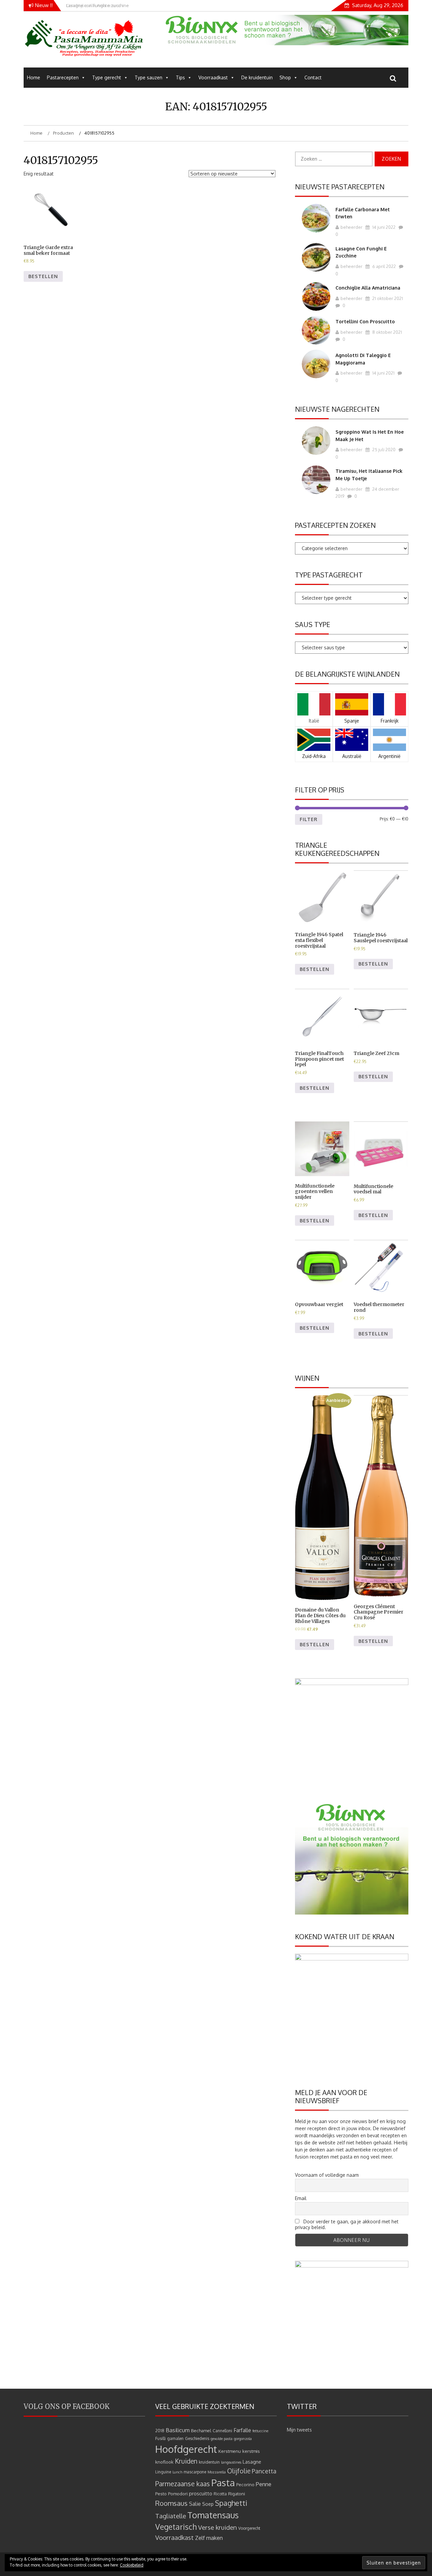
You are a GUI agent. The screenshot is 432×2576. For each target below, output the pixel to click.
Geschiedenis (197, 2438)
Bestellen (43, 276)
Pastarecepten (63, 77)
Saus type (313, 624)
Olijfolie (239, 2471)
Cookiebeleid (132, 2565)
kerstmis (251, 2451)
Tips (180, 77)
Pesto (161, 2493)
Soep (208, 2504)
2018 (160, 2431)
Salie (195, 2504)
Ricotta (220, 2494)
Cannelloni (222, 2431)
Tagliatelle (171, 2516)
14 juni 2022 (383, 227)
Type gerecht (107, 77)
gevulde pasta (222, 2439)
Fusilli (160, 2438)
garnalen (175, 2438)
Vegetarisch (176, 2527)
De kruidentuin (257, 77)
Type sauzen (148, 77)
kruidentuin (209, 2462)
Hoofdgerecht (186, 2449)
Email (301, 2198)
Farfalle (242, 2430)
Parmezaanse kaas (183, 2484)
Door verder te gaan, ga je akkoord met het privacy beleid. (347, 2224)
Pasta (223, 2483)
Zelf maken (209, 2538)
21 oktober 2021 (387, 298)
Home (34, 77)
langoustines (231, 2462)
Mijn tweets (299, 2430)
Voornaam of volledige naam (327, 2175)
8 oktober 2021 (387, 332)
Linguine (163, 2472)
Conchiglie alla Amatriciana (368, 288)
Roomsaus (171, 2503)
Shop (285, 77)
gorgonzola (243, 2439)
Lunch (177, 2472)
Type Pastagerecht (329, 575)
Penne (264, 2484)
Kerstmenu (230, 2451)
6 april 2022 (384, 266)
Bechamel (201, 2430)
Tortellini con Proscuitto (365, 321)
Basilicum (178, 2430)
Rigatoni (237, 2493)
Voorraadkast (213, 77)
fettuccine (260, 2431)
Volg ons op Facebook (67, 2406)
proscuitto (201, 2493)
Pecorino (245, 2484)
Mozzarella (217, 2472)
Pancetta (264, 2471)
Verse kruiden (218, 2527)
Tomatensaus (213, 2515)
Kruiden (186, 2461)
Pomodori (178, 2493)
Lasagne (252, 2462)
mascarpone (195, 2472)
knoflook (164, 2462)
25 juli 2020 (383, 450)
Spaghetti (231, 2503)
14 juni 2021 (383, 373)
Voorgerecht (249, 2528)
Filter (309, 819)
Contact (313, 77)
